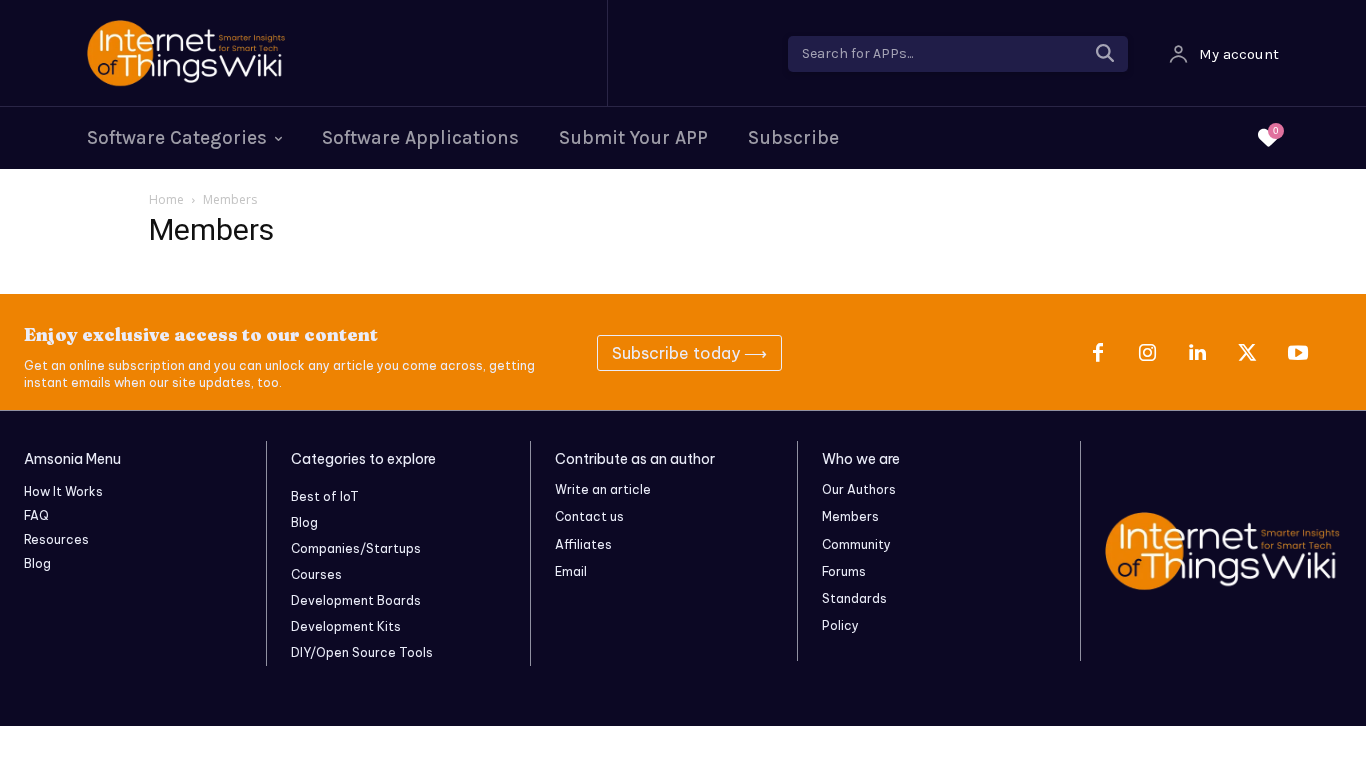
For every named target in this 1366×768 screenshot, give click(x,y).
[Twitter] (1248, 353)
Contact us (589, 516)
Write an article (603, 489)
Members (850, 516)
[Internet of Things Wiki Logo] (337, 53)
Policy (840, 625)
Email (571, 571)
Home (166, 199)
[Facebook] (1098, 353)
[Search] (1105, 54)
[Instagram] (1148, 353)
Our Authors (859, 489)
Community (856, 544)
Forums (844, 571)
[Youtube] (1298, 353)
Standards (854, 598)
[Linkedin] (1198, 353)
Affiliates (583, 544)
